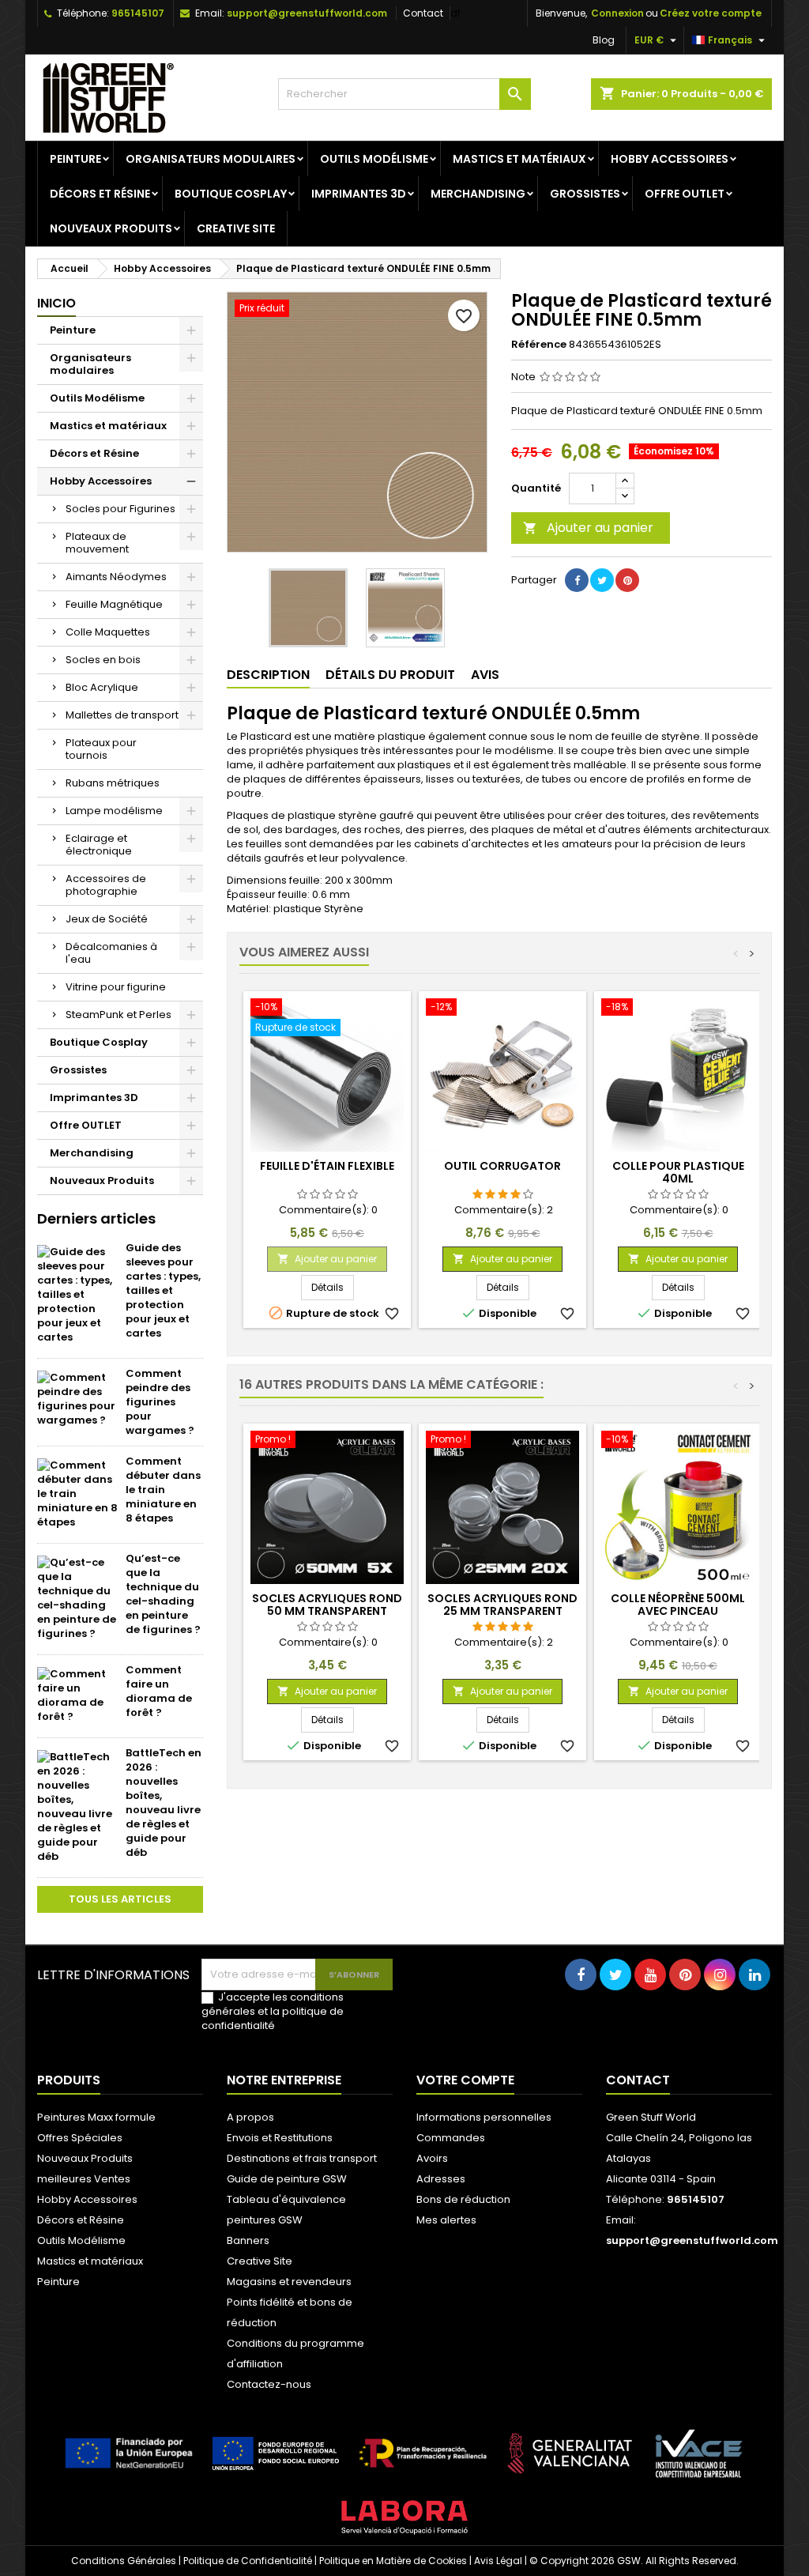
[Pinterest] (627, 580)
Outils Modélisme (374, 159)
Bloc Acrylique (102, 687)
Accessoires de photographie (106, 885)
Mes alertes (446, 2220)
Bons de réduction (463, 2199)
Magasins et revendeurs (289, 2282)
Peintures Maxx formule (96, 2117)
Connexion (617, 13)
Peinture (75, 159)
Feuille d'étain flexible (327, 1166)
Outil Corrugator (502, 1166)
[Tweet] (602, 580)
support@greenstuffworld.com (307, 13)
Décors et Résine (100, 194)
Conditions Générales (124, 2561)
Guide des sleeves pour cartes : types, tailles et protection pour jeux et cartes (163, 1290)
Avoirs (432, 2158)
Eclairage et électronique (99, 845)
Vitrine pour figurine (116, 987)
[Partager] (577, 580)
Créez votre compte (711, 13)
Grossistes (585, 194)
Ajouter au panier (588, 528)
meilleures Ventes (84, 2179)
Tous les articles (120, 1899)
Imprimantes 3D (359, 194)
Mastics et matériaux (519, 159)
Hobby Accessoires (670, 159)
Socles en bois (103, 660)
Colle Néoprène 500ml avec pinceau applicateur (678, 1611)
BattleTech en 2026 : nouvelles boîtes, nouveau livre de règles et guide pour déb (164, 1803)
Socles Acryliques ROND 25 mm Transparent (502, 1605)
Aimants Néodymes (116, 577)
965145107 (138, 13)
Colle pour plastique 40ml (678, 1172)
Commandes (451, 2138)
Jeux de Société (107, 919)
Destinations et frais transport (302, 2158)
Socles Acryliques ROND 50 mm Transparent (327, 1605)
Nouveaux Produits (111, 228)
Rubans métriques (113, 783)
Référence (539, 345)
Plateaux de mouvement (97, 543)
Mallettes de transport (122, 715)
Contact (423, 13)
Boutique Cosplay (231, 194)
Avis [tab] (485, 675)
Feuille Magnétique (114, 604)
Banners (248, 2240)
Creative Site (236, 228)
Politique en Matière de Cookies (393, 2561)
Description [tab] (268, 675)
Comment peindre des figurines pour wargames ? (160, 1402)
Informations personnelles (484, 2117)
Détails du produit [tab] (390, 675)
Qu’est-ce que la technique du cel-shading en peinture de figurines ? (163, 1594)
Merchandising (478, 194)
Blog (604, 40)
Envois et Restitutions (280, 2138)
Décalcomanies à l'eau (111, 953)
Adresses (441, 2179)
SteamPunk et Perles (119, 1015)
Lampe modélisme (114, 811)
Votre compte (465, 2080)
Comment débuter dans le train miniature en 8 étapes (163, 1490)
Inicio (56, 303)
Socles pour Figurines (120, 509)
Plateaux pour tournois (101, 749)
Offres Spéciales (80, 2138)
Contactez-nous (269, 2384)
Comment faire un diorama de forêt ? (159, 1691)
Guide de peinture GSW (287, 2179)
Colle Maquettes (108, 632)
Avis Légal (498, 2561)
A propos (250, 2117)
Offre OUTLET (685, 194)
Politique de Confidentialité (248, 2561)
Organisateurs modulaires (211, 159)
